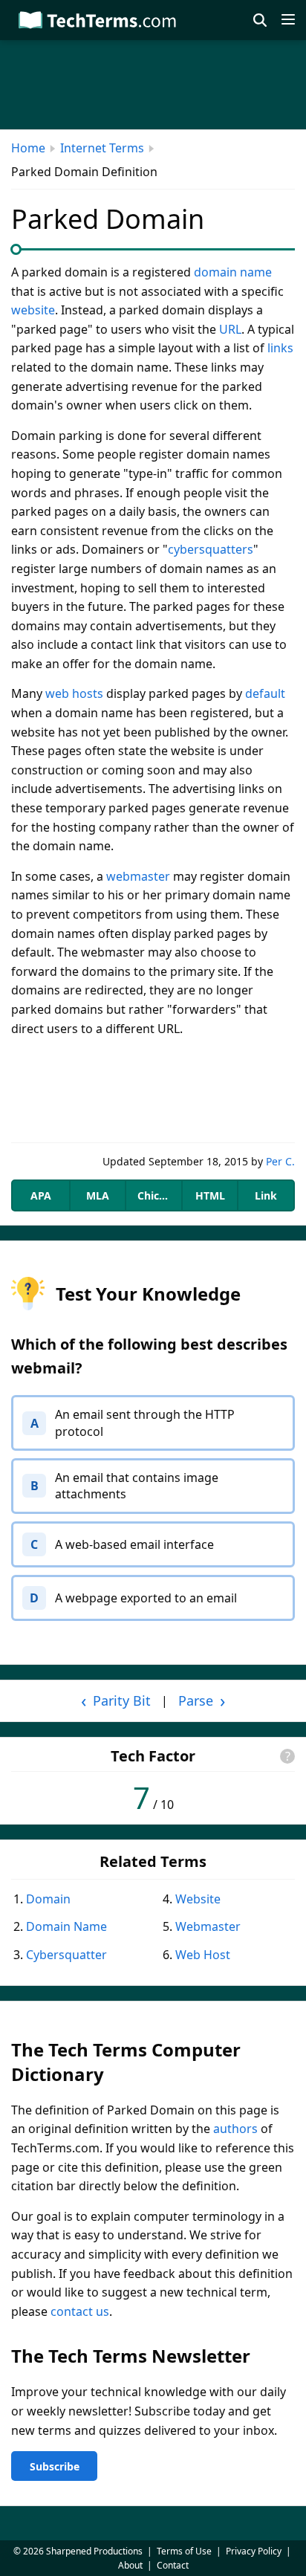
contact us (80, 2311)
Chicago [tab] (158, 1195)
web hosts (74, 693)
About (130, 2565)
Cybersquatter (66, 1955)
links (280, 348)
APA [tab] (41, 1195)
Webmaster (208, 1926)
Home (28, 148)
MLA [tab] (98, 1195)
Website (198, 1899)
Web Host (203, 1955)
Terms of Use (184, 2551)
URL (230, 329)
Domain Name (66, 1926)
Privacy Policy (254, 2551)
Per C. (280, 1161)
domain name (233, 272)
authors (235, 2129)
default (265, 693)
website (33, 310)
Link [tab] (266, 1195)
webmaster (138, 876)
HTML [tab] (210, 1195)
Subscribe (55, 2466)
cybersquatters (211, 549)
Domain (48, 1899)
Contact (173, 2565)
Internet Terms (102, 148)
